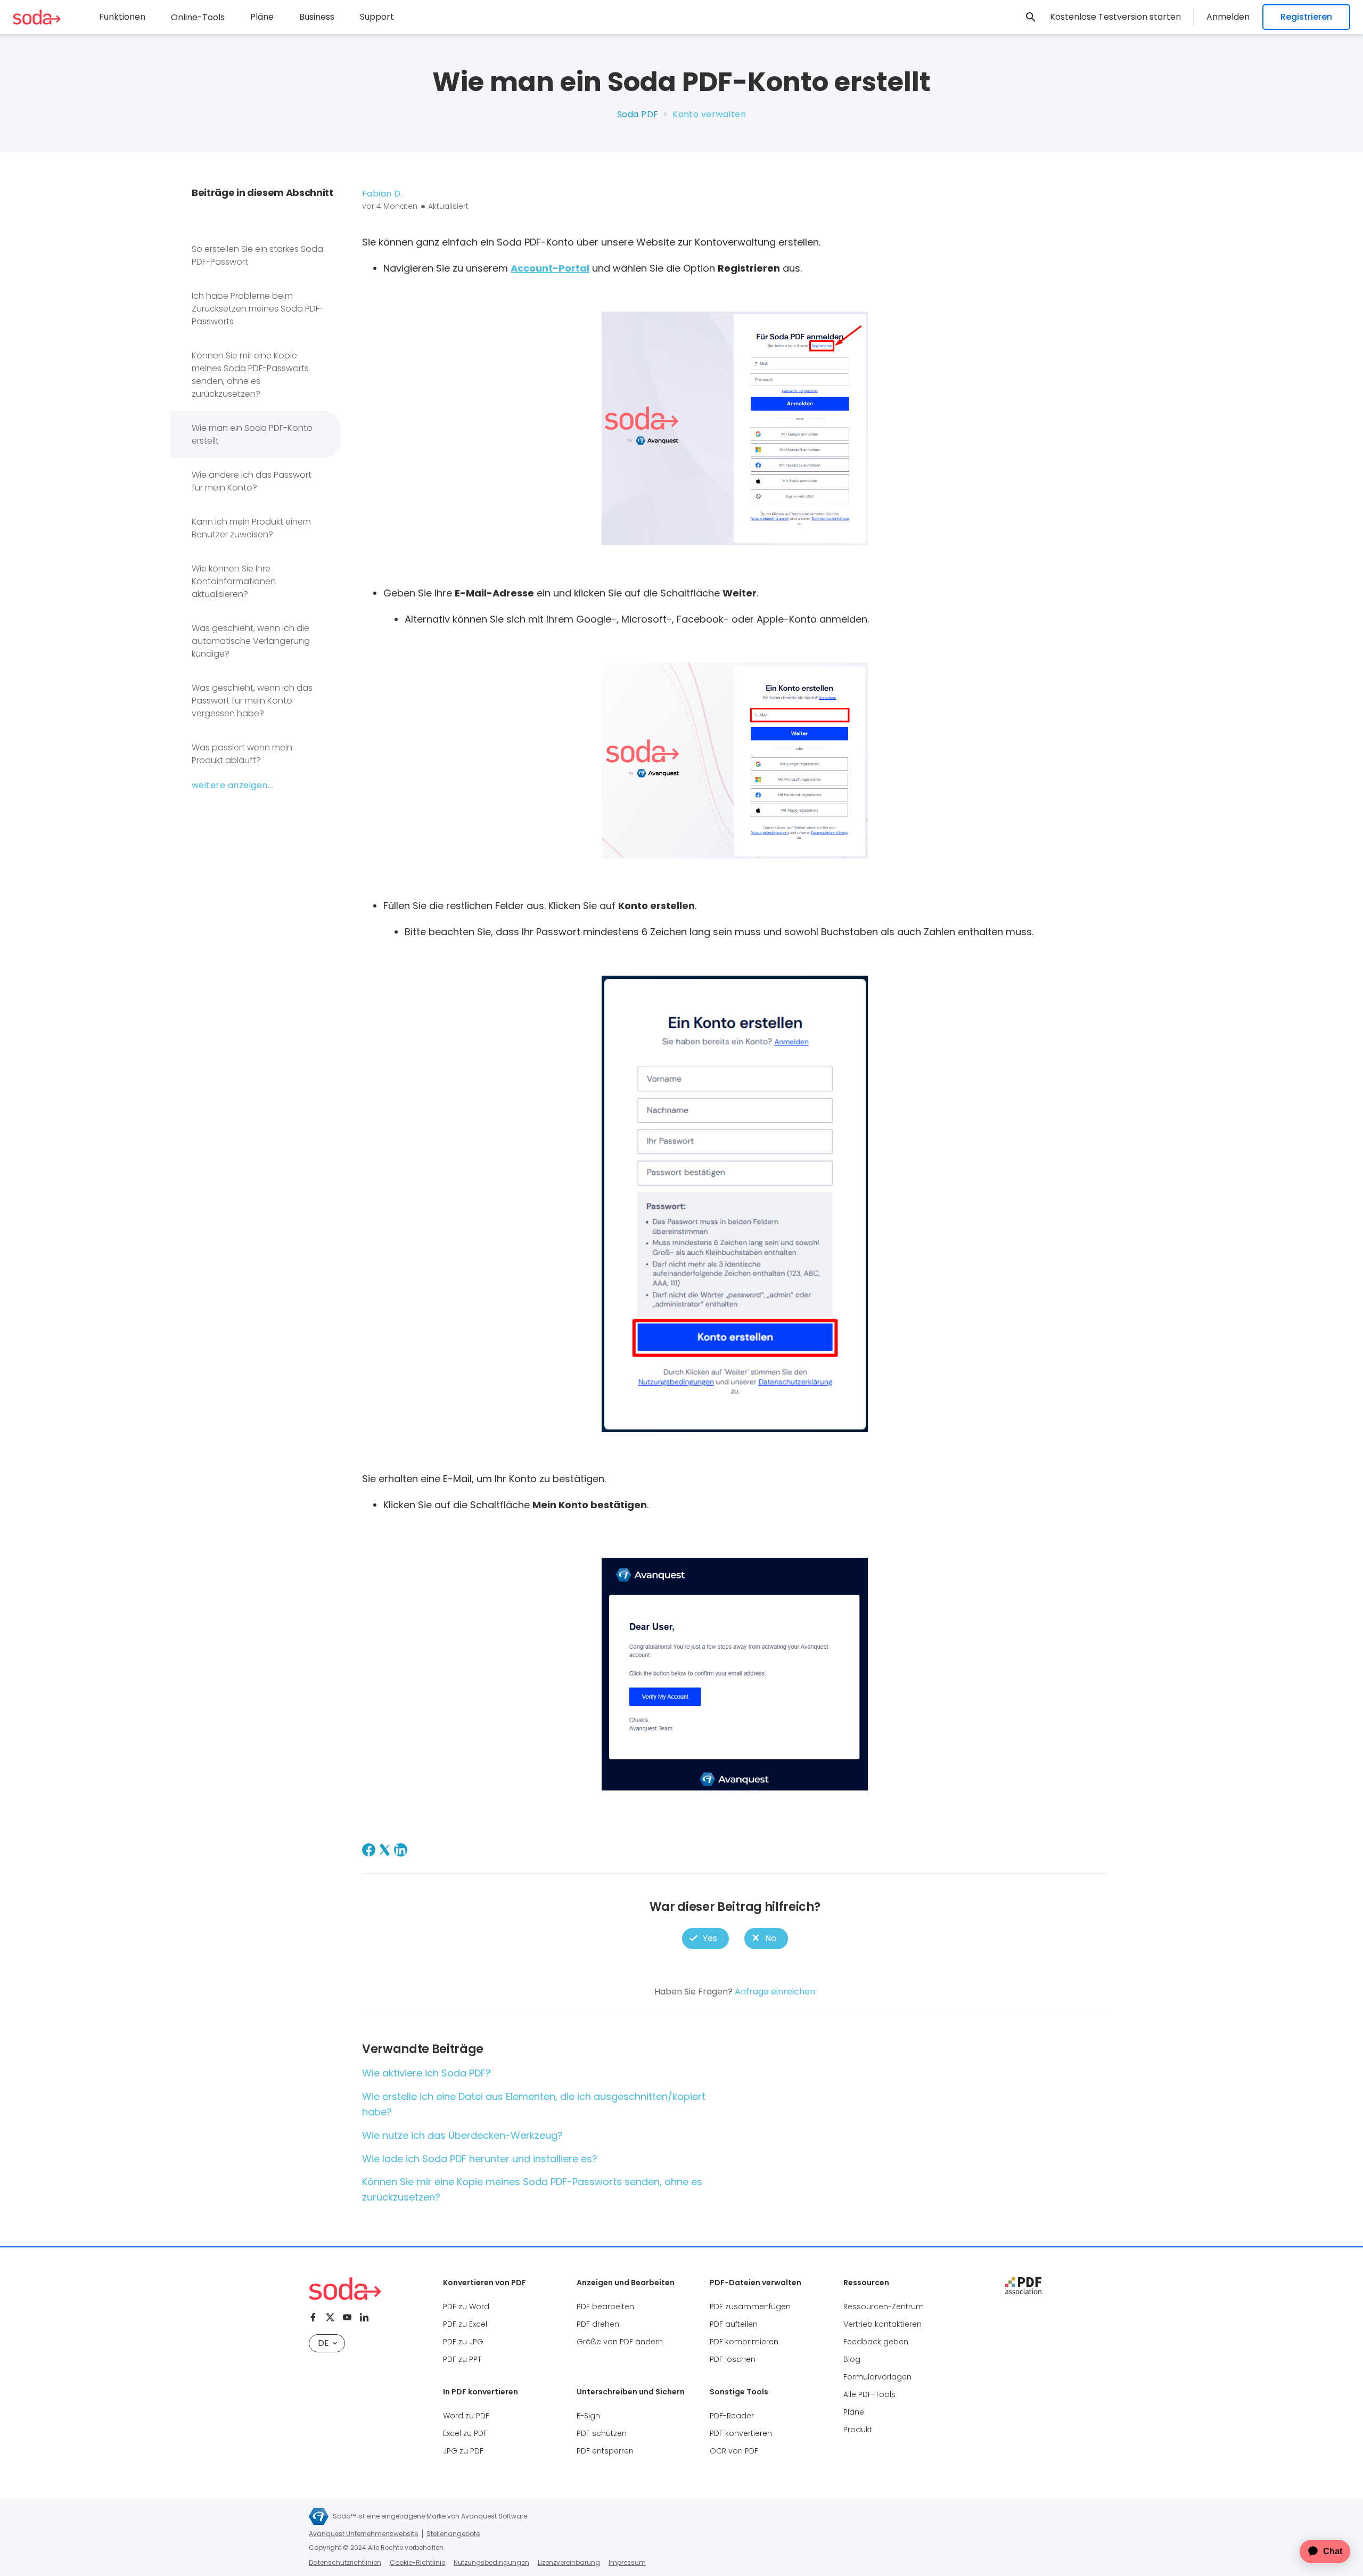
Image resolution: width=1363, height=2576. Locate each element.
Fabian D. (382, 194)
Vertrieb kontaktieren (882, 2324)
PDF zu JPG (463, 2342)
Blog (852, 2359)
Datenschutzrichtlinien (345, 2562)
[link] (1031, 17)
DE (323, 2343)
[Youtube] (347, 2317)
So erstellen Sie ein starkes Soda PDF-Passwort (257, 255)
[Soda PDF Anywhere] (345, 2289)
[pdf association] (1023, 2286)
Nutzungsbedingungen (491, 2562)
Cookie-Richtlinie (417, 2562)
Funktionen (122, 17)
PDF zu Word (466, 2307)
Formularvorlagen (877, 2377)
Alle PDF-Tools (869, 2394)
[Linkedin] (364, 2317)
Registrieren (1306, 17)
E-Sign (588, 2416)
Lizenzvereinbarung (569, 2562)
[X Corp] (385, 1850)
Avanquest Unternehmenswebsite (363, 2534)
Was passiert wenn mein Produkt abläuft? (242, 754)
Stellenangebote (453, 2534)
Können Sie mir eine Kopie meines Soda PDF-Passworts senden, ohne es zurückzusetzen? (250, 375)
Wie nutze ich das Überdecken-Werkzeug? (462, 2135)
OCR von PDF (734, 2451)
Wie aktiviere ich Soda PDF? (426, 2073)
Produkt (858, 2430)
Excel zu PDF (465, 2433)
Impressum (627, 2562)
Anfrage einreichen (775, 1992)
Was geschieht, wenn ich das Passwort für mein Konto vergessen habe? (252, 701)
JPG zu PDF (463, 2451)
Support (377, 17)
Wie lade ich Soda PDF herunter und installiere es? (480, 2159)
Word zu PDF (466, 2416)
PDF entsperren (605, 2451)
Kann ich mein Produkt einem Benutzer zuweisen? (251, 528)
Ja (705, 1938)
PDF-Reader (732, 2416)
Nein (766, 1938)
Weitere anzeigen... (232, 785)
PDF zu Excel (465, 2324)
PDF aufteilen (734, 2324)
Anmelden (1228, 17)
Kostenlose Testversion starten (1115, 17)
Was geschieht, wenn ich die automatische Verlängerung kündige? (251, 641)
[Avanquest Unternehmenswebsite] (319, 2516)
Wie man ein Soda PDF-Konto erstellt (252, 434)
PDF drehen (598, 2324)
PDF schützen (602, 2433)
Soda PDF (638, 114)
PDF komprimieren (744, 2342)
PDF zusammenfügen (750, 2307)
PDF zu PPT (462, 2359)
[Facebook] (369, 1850)
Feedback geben (876, 2342)
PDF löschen (733, 2359)
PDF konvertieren (741, 2433)
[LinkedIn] (401, 1850)
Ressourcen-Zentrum (884, 2307)
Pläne (262, 17)
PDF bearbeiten (605, 2307)
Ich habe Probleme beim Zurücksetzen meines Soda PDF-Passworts (258, 309)
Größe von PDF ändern (620, 2342)
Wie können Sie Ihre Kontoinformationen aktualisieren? (234, 581)
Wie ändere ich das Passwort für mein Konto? (252, 481)
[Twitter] (330, 2317)
